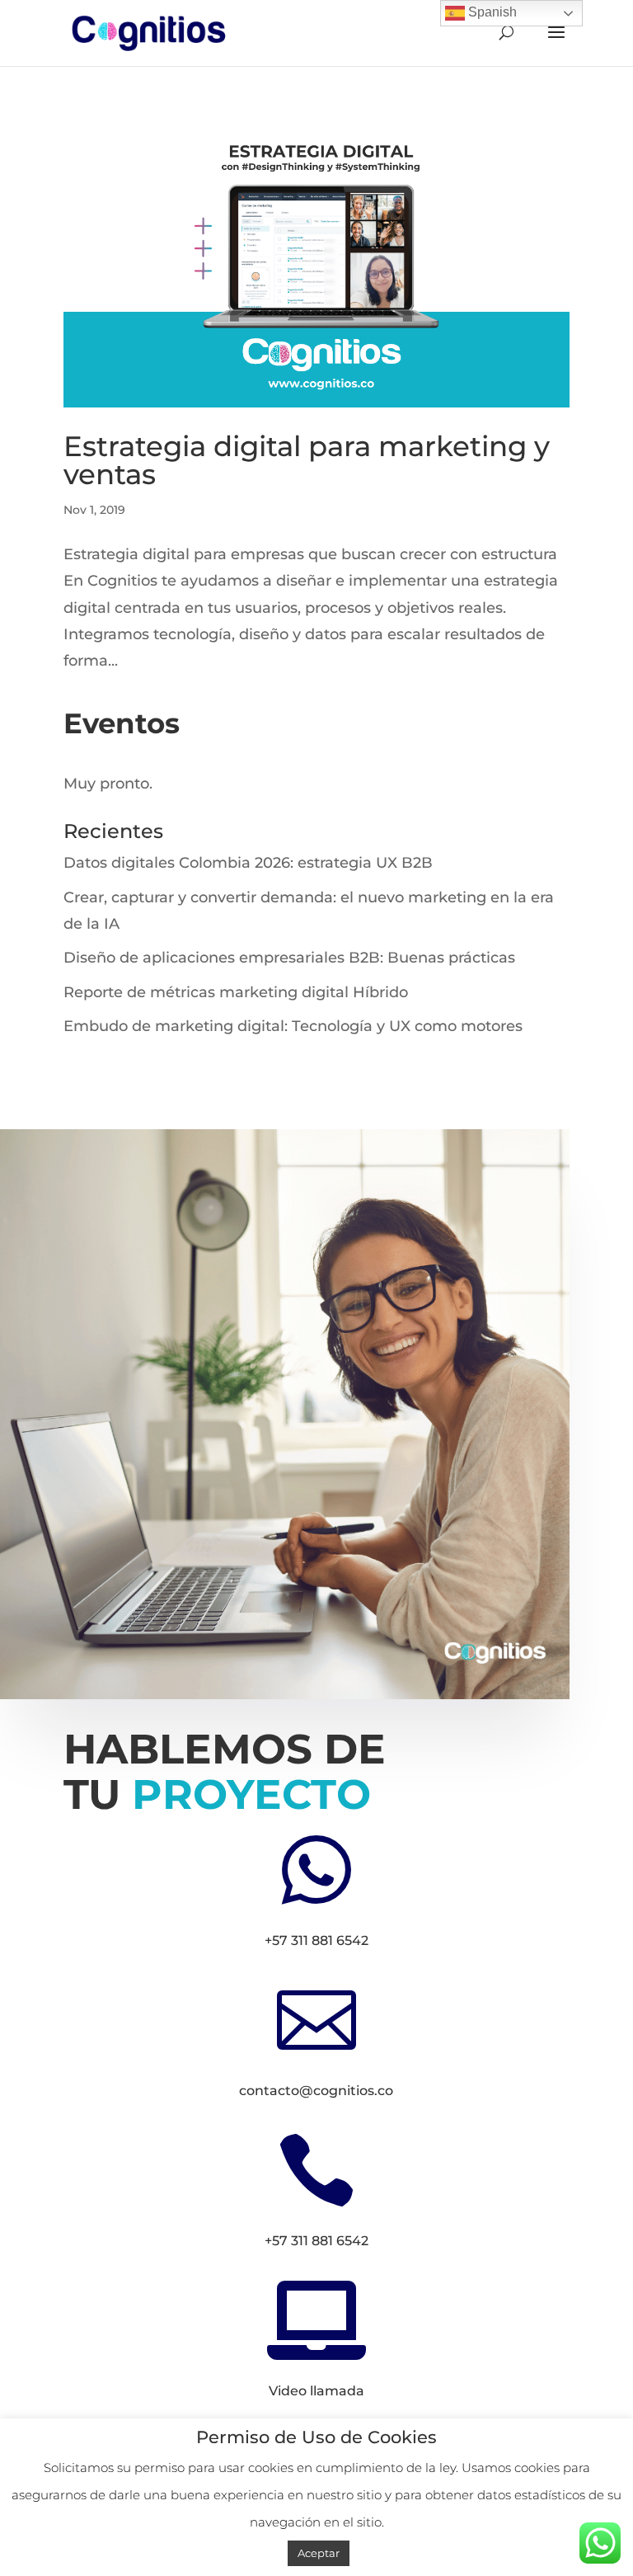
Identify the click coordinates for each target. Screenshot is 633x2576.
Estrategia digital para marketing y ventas (307, 460)
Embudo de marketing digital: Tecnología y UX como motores (293, 1026)
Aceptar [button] (319, 2553)
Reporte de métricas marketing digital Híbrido (236, 992)
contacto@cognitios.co (316, 2091)
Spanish (491, 12)
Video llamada (316, 2391)
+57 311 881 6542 (316, 1940)
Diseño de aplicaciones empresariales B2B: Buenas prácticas (289, 958)
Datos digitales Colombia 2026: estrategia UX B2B (248, 863)
